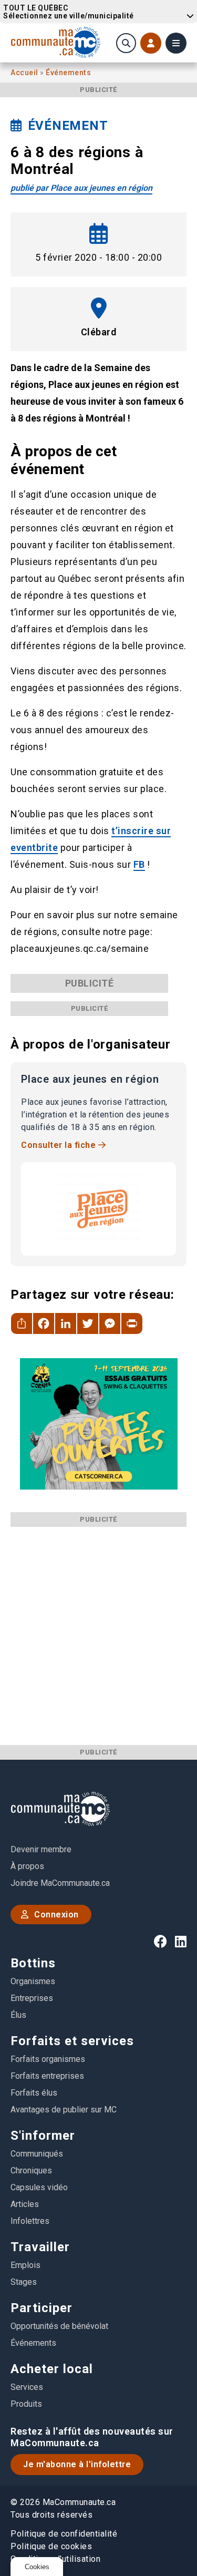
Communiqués (37, 2154)
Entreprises (32, 1998)
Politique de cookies (51, 2546)
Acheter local (52, 2369)
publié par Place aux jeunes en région (81, 188)
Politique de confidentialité (64, 2534)
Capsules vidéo (39, 2187)
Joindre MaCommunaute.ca (60, 1883)
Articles (25, 2204)
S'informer (43, 2136)
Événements (68, 73)
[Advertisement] (98, 1625)
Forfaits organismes (48, 2059)
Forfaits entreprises (47, 2076)
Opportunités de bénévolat (59, 2326)
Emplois (25, 2265)
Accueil (25, 73)
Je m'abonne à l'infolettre (77, 2464)
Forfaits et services (72, 2041)
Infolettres (30, 2221)
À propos (27, 1866)
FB (139, 864)
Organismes (33, 1981)
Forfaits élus (34, 2093)
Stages (24, 2282)
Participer (42, 2308)
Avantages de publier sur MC (64, 2110)
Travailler (40, 2247)
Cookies (37, 2567)
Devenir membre (41, 1849)
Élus (18, 2015)
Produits (26, 2404)
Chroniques (31, 2170)
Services (27, 2387)
